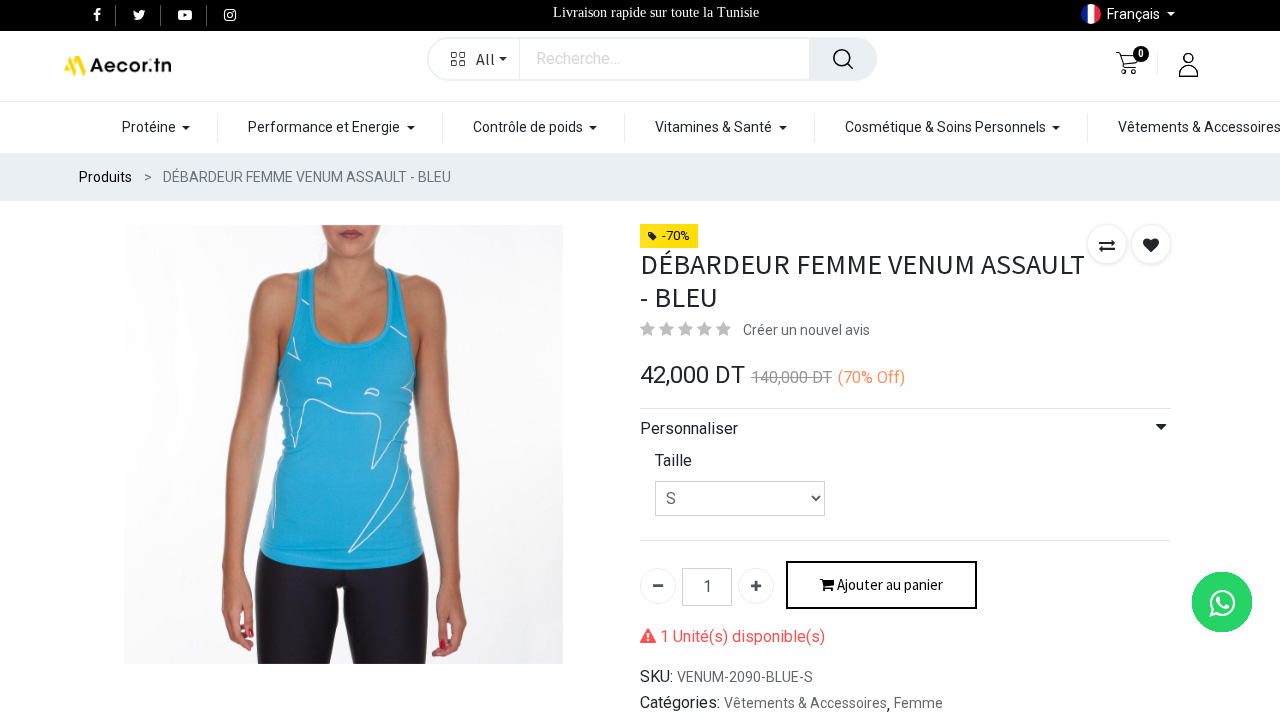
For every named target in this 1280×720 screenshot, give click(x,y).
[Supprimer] (658, 586)
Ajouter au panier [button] (888, 584)
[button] (474, 59)
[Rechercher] (843, 59)
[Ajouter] (756, 586)
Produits (105, 177)
